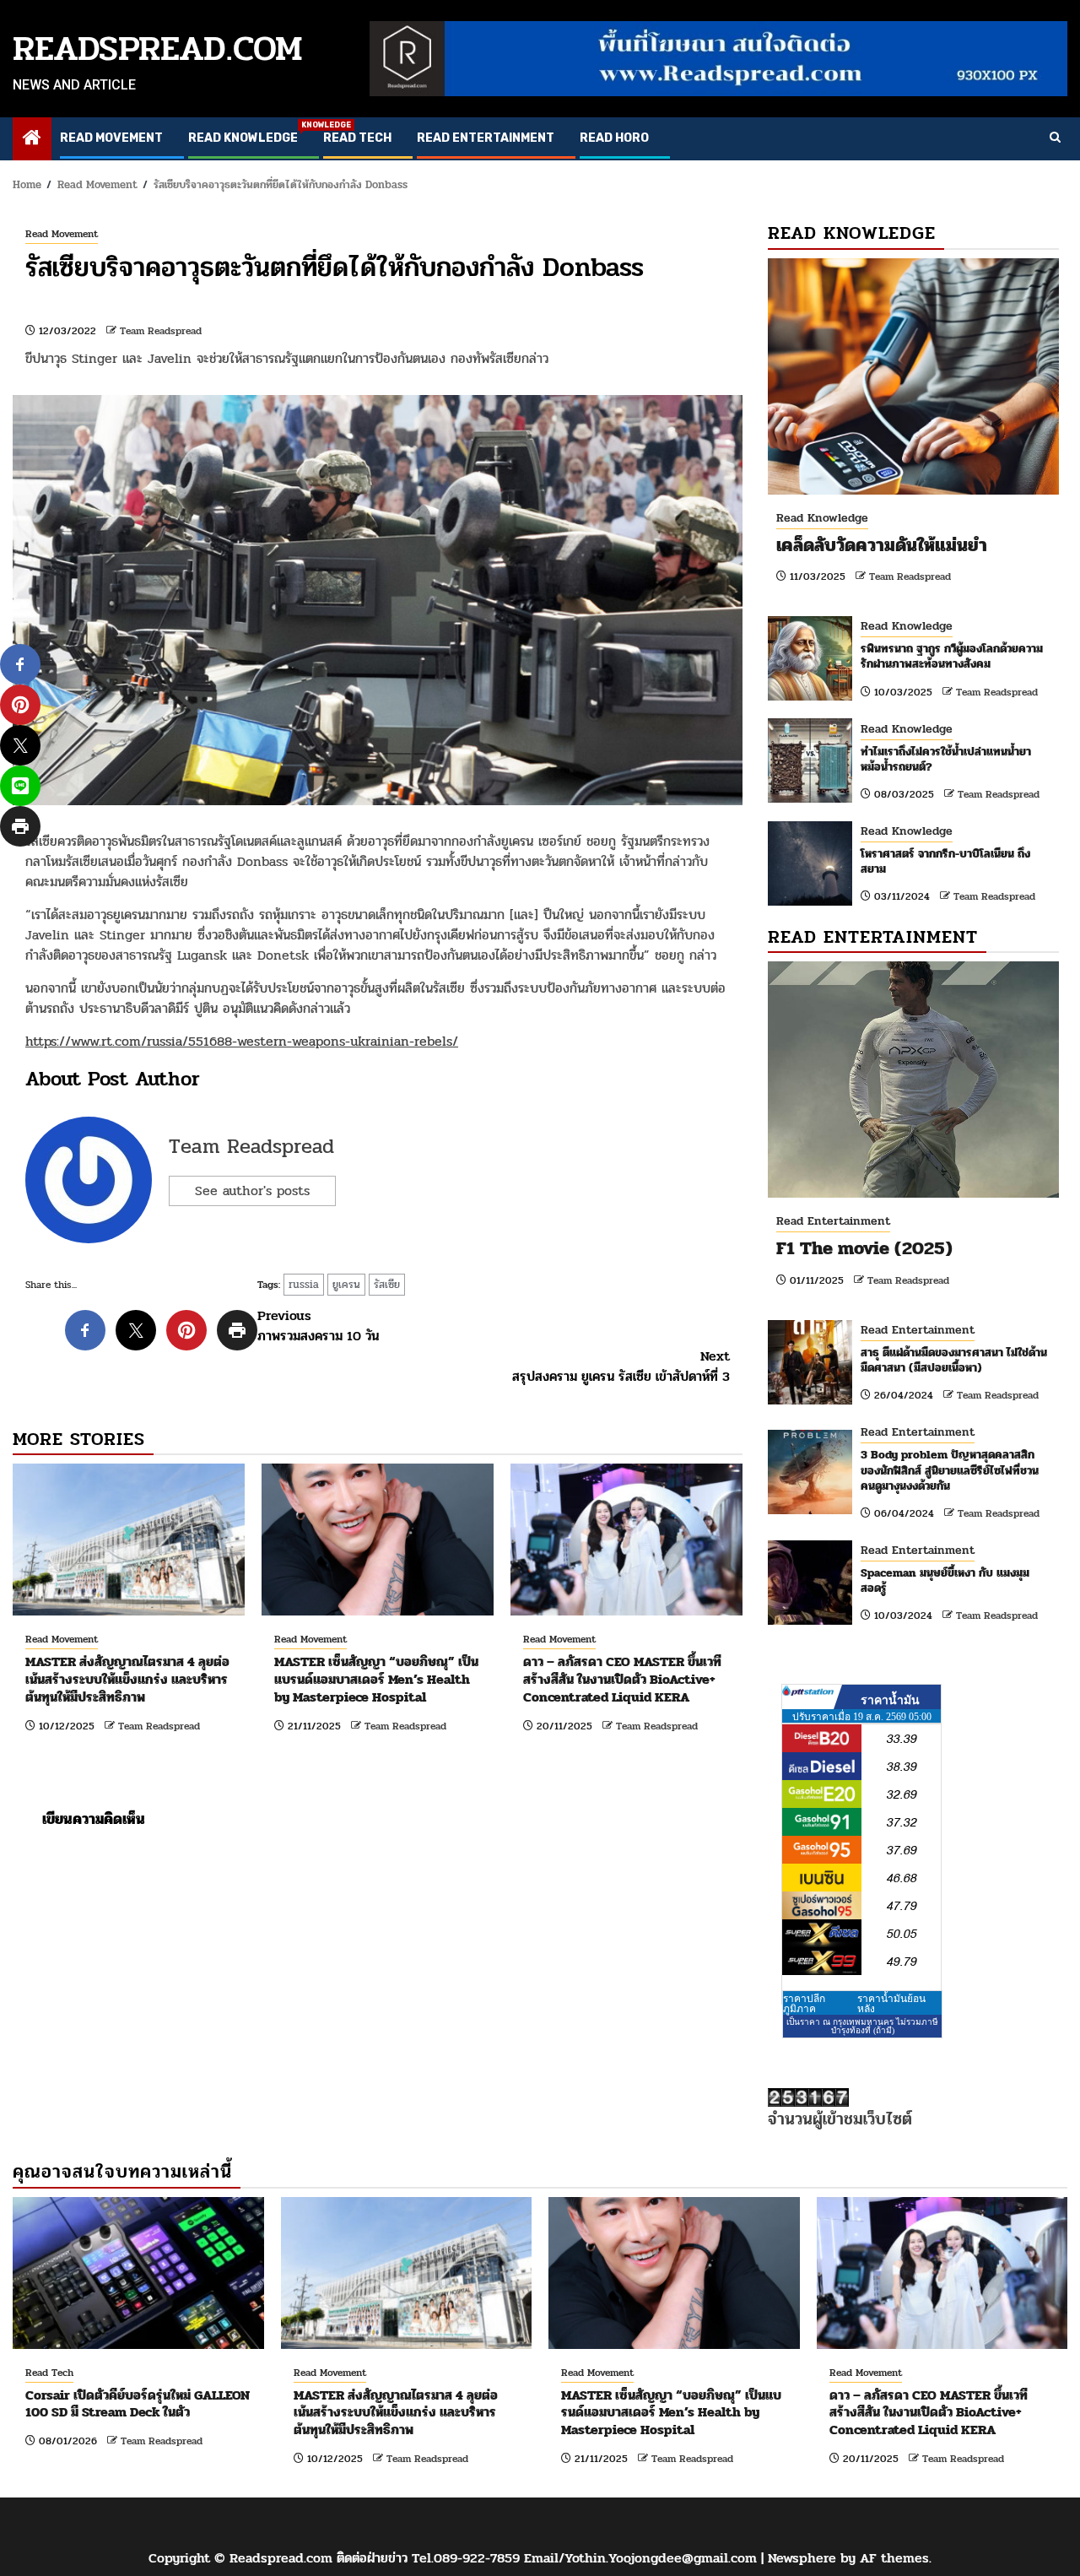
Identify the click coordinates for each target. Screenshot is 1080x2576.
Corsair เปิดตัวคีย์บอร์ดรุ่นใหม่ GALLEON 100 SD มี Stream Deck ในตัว (138, 2404)
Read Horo (614, 138)
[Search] (1055, 138)
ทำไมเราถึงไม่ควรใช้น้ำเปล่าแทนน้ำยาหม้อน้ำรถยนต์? (946, 759)
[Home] (32, 140)
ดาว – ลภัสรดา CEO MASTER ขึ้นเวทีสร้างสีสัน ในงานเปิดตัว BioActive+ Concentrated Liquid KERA (622, 1679)
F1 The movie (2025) (864, 1248)
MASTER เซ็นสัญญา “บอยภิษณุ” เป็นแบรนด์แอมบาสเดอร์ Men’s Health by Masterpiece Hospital (376, 1679)
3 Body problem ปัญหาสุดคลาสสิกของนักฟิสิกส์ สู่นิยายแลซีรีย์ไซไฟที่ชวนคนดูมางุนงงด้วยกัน (950, 1470)
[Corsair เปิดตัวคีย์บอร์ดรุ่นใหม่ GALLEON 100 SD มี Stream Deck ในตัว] (138, 2273)
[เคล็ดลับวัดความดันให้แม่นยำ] (913, 376)
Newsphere (802, 2558)
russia (304, 1285)
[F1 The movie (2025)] (913, 1080)
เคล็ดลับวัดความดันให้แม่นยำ (882, 545)
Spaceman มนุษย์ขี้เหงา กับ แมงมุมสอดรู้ (945, 1580)
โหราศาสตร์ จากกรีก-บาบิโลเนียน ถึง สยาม (945, 861)
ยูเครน (346, 1285)
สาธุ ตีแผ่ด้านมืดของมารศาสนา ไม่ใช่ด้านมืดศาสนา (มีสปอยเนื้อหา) (954, 1360)
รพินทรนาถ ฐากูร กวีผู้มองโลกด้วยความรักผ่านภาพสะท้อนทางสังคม (952, 656)
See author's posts (252, 1191)
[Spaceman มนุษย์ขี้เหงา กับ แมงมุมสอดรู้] (810, 1583)
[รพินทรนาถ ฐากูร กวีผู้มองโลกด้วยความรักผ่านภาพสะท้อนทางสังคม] (810, 658)
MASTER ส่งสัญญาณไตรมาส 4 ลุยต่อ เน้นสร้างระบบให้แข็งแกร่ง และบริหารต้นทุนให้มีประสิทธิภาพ (127, 1679)
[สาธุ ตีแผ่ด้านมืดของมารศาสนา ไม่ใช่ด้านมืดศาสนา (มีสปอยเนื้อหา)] (810, 1362)
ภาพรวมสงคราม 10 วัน (318, 1326)
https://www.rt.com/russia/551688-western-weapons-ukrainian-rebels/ (242, 1041)
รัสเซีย (387, 1285)
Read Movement (111, 138)
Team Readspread (161, 331)
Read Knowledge (243, 138)
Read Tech (357, 138)
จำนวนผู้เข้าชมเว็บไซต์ (840, 2119)
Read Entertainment (486, 138)
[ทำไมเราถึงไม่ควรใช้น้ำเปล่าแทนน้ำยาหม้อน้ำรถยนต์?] (810, 760)
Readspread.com (158, 49)
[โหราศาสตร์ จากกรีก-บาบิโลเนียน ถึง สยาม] (810, 863)
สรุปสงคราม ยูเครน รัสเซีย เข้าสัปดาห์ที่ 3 (621, 1366)
